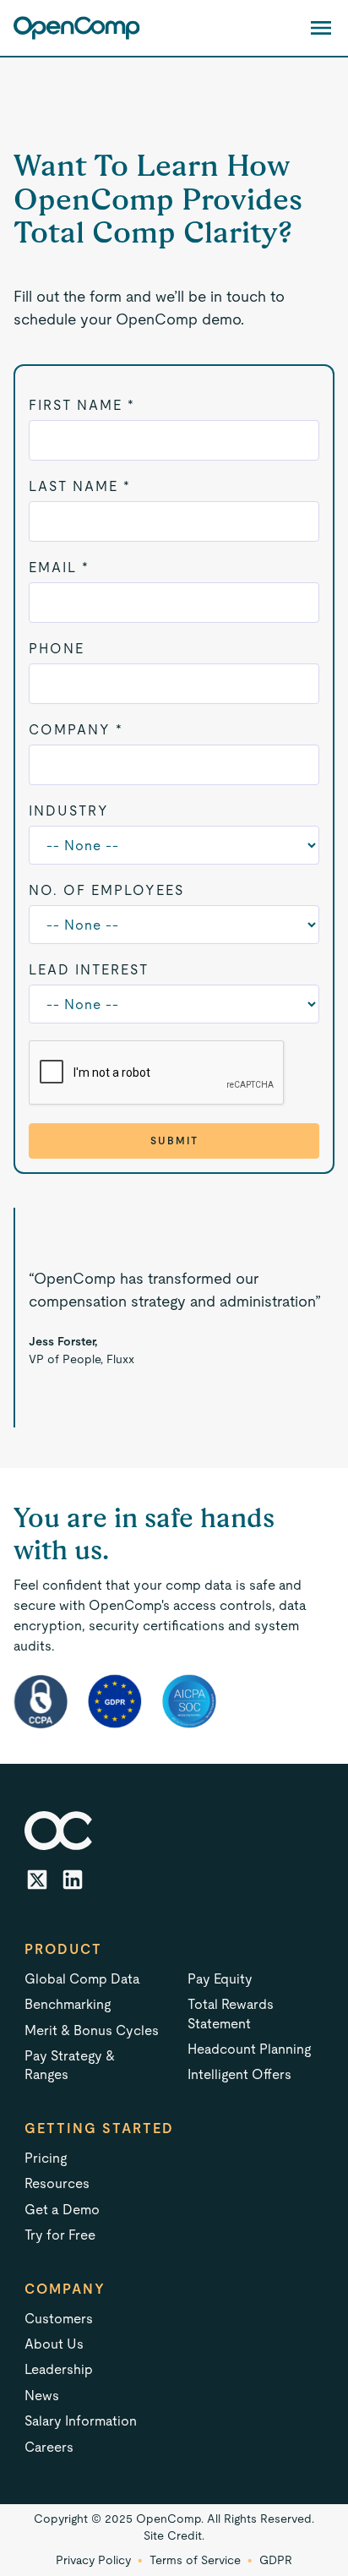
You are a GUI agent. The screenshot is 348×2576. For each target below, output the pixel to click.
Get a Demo (62, 2210)
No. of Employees (106, 890)
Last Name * (80, 486)
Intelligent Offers (239, 2074)
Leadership (59, 2369)
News (42, 2396)
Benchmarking (68, 2004)
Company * (76, 730)
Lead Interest (89, 970)
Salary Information (81, 2421)
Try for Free (60, 2235)
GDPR (276, 2560)
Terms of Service (195, 2560)
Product (63, 1949)
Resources (57, 2183)
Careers (49, 2447)
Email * (59, 568)
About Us (54, 2344)
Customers (59, 2319)
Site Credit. (174, 2535)
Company (65, 2289)
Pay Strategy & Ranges (70, 2065)
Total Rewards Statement (231, 2014)
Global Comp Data (82, 1979)
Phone (57, 649)
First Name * (82, 405)
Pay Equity (220, 1979)
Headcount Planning (249, 2049)
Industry (69, 811)
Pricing (46, 2158)
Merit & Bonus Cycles (92, 2030)
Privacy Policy (93, 2560)
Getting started (99, 2128)
